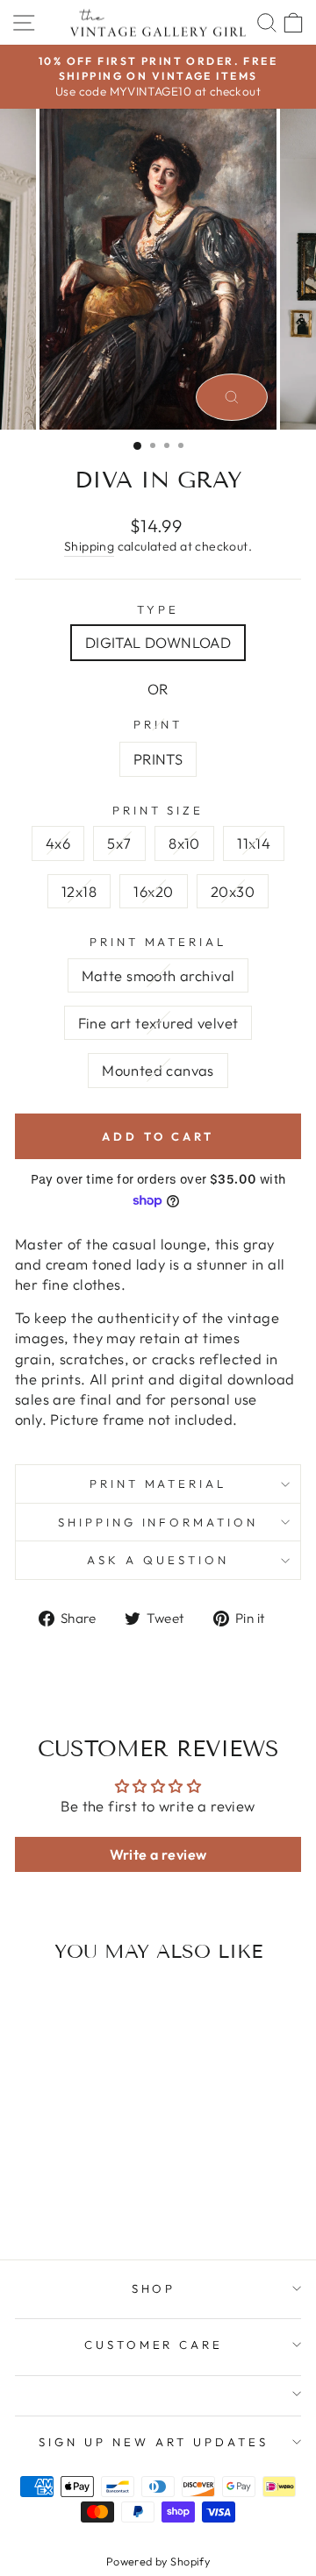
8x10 (184, 843)
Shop (154, 2288)
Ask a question (158, 1560)
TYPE (158, 609)
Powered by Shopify (158, 2561)
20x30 (233, 891)
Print (158, 724)
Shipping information (158, 1522)
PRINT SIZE (158, 810)
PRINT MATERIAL (158, 942)
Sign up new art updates (153, 2442)
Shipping (89, 546)
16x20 (153, 891)
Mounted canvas (158, 1070)
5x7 (119, 843)
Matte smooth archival (158, 975)
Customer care (154, 2345)
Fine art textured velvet (158, 1023)
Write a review (158, 1854)
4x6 (58, 843)
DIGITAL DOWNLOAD (158, 642)
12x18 (79, 891)
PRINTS (158, 759)
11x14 (254, 843)
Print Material (158, 1484)
